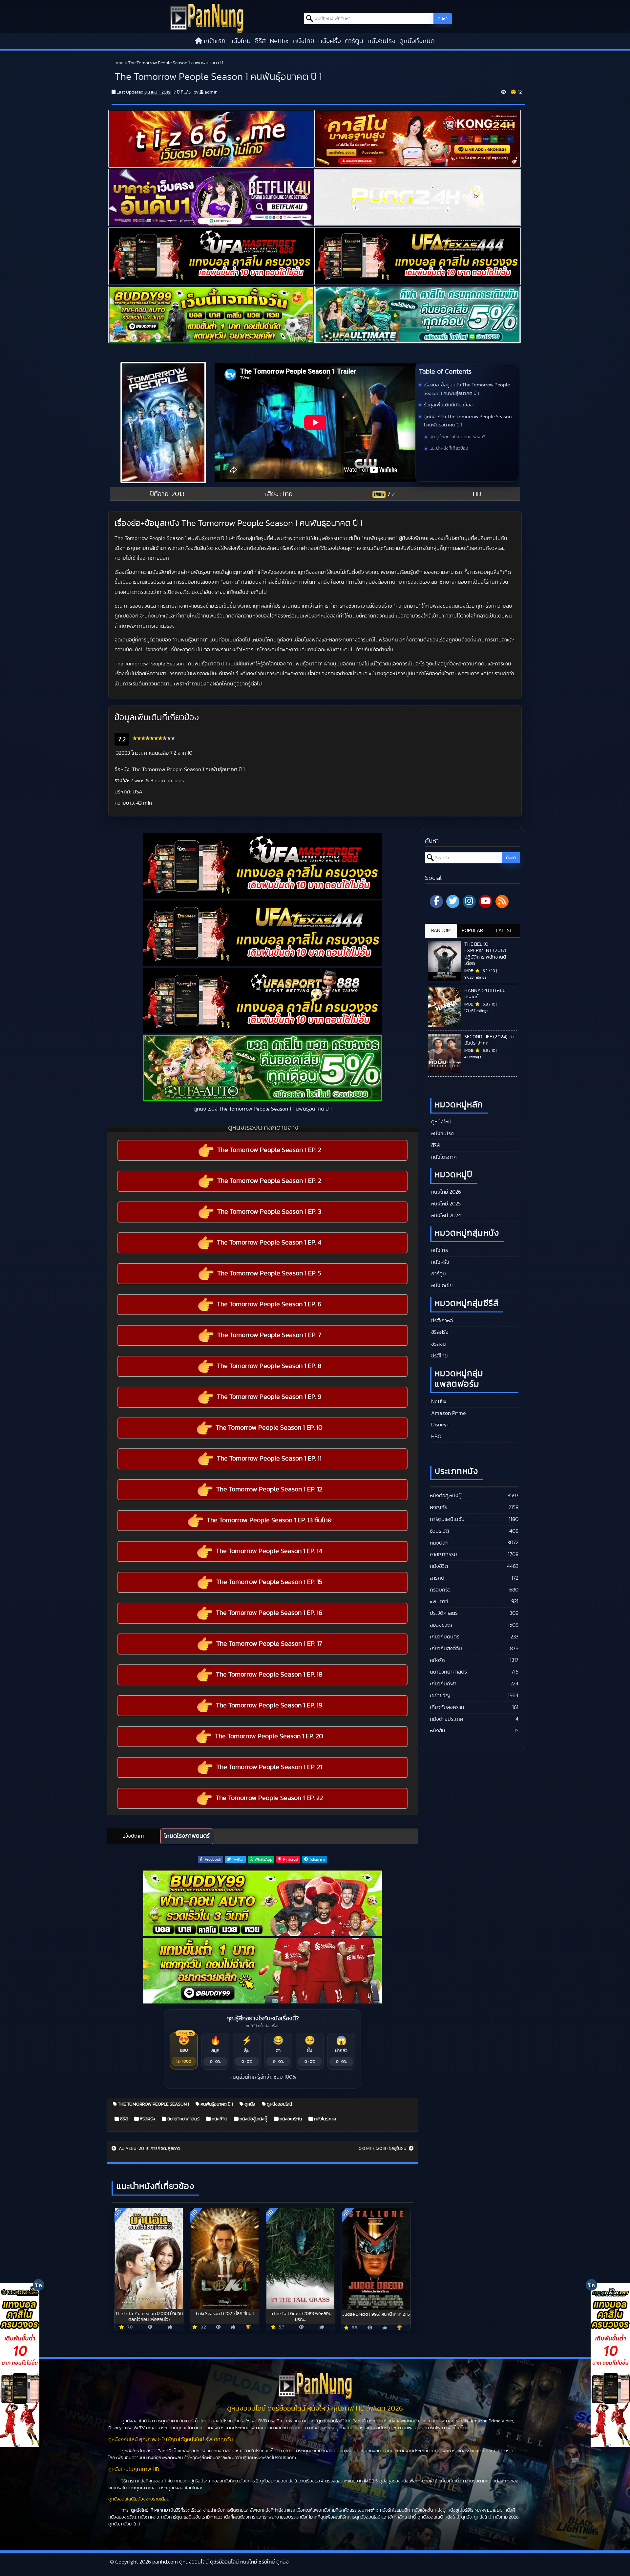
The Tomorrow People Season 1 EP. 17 (269, 1644)
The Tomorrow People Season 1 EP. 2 (269, 1150)
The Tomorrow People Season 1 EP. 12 (269, 1489)
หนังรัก (437, 1660)
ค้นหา (443, 19)
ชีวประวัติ (439, 1531)
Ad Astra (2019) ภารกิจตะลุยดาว (149, 2149)
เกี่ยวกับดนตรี (445, 1637)
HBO (436, 1437)
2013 (178, 494)
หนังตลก (439, 1543)
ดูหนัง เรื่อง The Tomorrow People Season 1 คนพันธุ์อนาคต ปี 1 (468, 421)
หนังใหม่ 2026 (445, 1192)
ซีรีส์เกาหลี (441, 1321)
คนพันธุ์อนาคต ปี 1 (216, 2104)
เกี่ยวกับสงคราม (447, 1707)
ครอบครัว (440, 1590)
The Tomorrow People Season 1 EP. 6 (269, 1304)
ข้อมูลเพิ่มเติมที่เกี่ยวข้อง (448, 405)
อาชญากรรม (443, 1554)
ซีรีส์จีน (438, 1344)
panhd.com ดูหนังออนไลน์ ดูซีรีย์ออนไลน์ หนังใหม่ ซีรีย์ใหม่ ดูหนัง (220, 2562)
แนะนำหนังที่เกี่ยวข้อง (449, 448)
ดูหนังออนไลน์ (279, 2104)
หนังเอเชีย (441, 1286)
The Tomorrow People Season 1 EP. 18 (269, 1675)
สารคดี (437, 1578)
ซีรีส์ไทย (439, 1356)
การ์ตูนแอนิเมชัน (447, 1519)
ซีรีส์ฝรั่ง (147, 2119)
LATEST (504, 931)
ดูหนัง (249, 2104)
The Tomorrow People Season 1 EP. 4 (269, 1243)
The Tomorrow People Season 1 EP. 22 (269, 1798)
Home (117, 63)
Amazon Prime (448, 1413)
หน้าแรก (215, 41)
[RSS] (502, 901)
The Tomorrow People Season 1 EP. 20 (269, 1736)
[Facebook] (436, 901)
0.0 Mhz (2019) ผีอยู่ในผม (383, 2149)
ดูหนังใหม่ (441, 1122)
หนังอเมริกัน (290, 2119)
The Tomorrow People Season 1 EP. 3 (269, 1212)
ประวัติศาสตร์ (444, 1613)
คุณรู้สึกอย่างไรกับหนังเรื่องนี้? (457, 437)
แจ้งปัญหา (133, 1836)
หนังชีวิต (219, 2119)
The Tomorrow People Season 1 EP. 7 (269, 1335)
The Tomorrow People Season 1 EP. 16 (269, 1613)
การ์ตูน (354, 41)
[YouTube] (486, 901)
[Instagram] (469, 901)
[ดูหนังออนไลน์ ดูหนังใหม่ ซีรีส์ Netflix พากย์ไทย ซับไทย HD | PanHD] (207, 18)
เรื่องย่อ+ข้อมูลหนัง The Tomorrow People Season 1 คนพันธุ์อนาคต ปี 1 (467, 389)
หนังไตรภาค (325, 2119)
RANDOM (441, 931)
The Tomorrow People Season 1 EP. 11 (269, 1459)
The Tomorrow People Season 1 (153, 2104)
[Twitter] (453, 901)
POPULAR (472, 931)
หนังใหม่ (240, 41)
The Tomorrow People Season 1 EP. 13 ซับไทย (269, 1520)
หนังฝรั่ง (330, 41)
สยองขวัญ (441, 1625)
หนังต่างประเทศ (447, 1719)
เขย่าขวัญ (440, 1696)
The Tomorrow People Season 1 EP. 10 (269, 1428)
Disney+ (440, 1425)
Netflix (279, 41)
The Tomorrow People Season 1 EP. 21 (269, 1767)
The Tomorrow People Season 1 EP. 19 (269, 1705)
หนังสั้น (438, 1731)
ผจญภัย (439, 1507)
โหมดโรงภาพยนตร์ (187, 1836)
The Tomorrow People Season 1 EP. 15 (269, 1582)
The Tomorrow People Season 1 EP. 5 (269, 1273)
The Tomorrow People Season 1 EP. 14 (269, 1551)
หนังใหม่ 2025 (445, 1204)
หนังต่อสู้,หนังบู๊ (253, 2119)
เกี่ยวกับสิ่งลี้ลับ (446, 1649)
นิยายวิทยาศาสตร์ (183, 2119)
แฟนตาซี (439, 1602)
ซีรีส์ (260, 41)
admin (211, 92)
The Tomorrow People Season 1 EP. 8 (269, 1366)
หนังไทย (304, 41)
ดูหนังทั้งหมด (417, 41)
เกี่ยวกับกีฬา (443, 1684)
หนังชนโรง (381, 41)
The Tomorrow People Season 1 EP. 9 (269, 1397)
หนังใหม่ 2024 (445, 1216)
